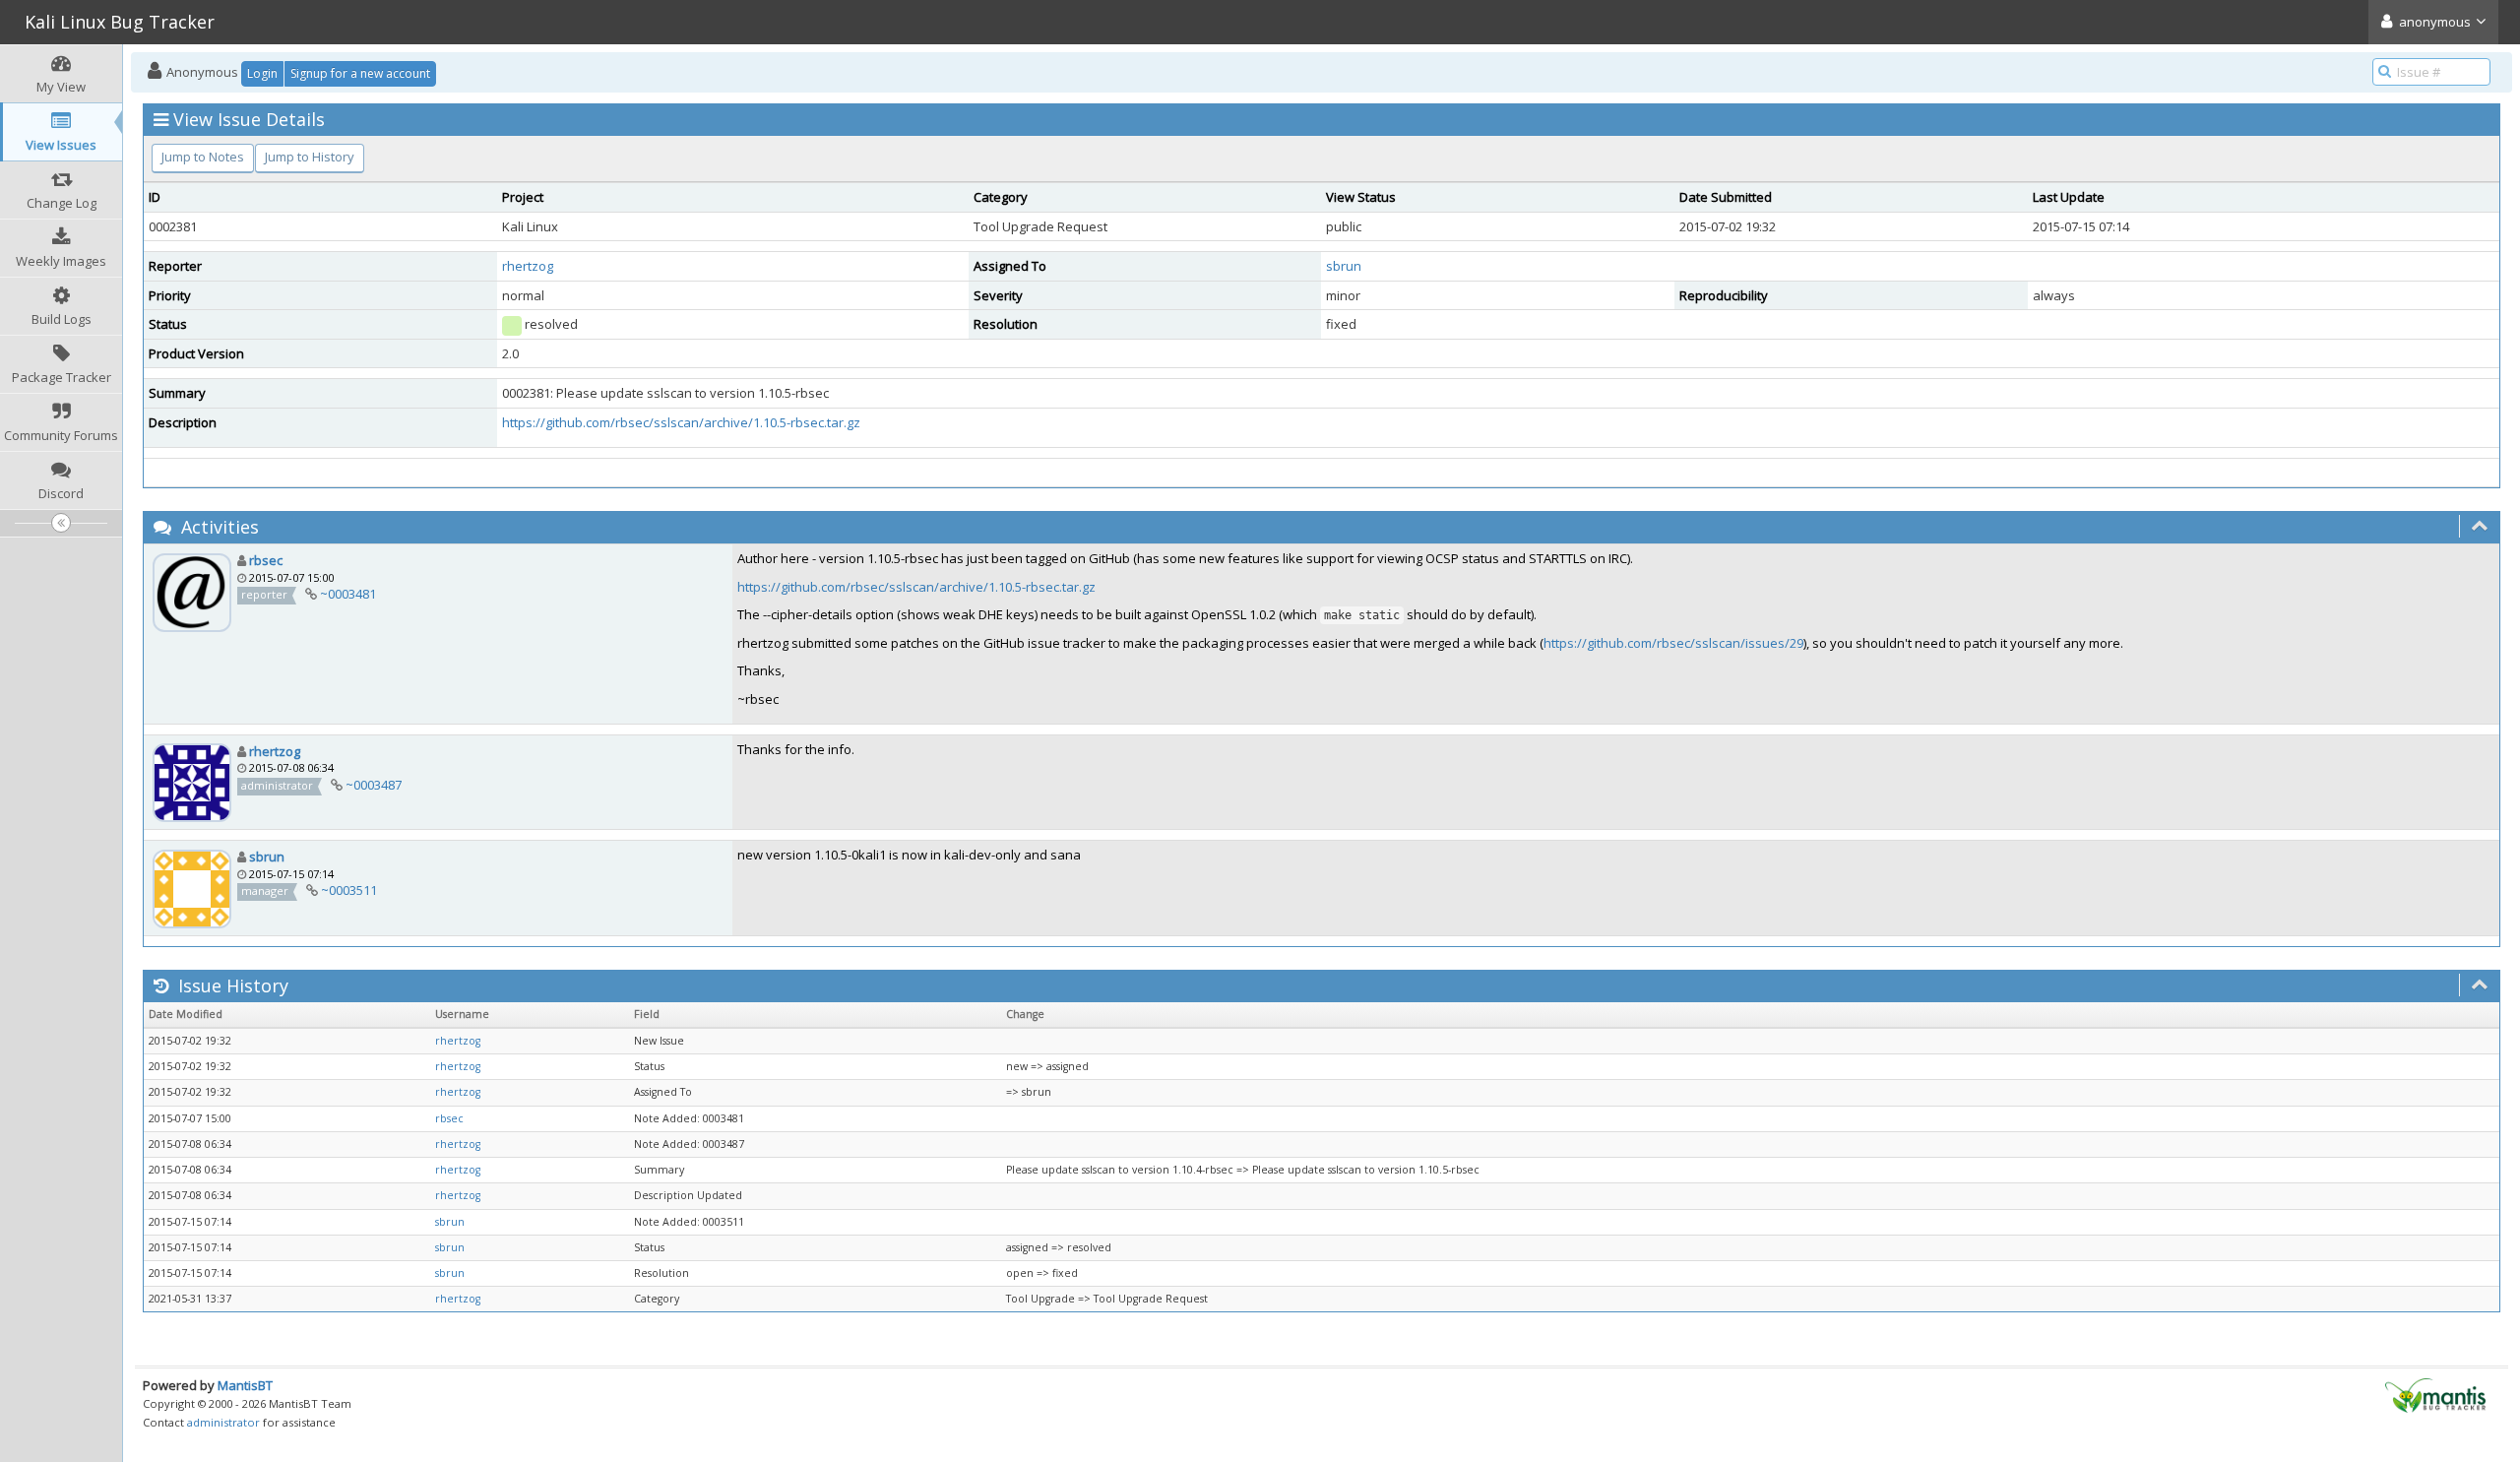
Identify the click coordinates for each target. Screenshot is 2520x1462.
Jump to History (310, 157)
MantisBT (245, 1385)
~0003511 (349, 890)
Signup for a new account (360, 73)
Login (262, 73)
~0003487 (374, 785)
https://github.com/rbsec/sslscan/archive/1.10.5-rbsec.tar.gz (681, 422)
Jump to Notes (203, 157)
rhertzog (528, 266)
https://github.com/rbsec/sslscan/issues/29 (1673, 643)
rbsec (266, 560)
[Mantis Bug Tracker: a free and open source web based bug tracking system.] (2435, 1394)
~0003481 (348, 594)
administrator (223, 1422)
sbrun (1344, 266)
